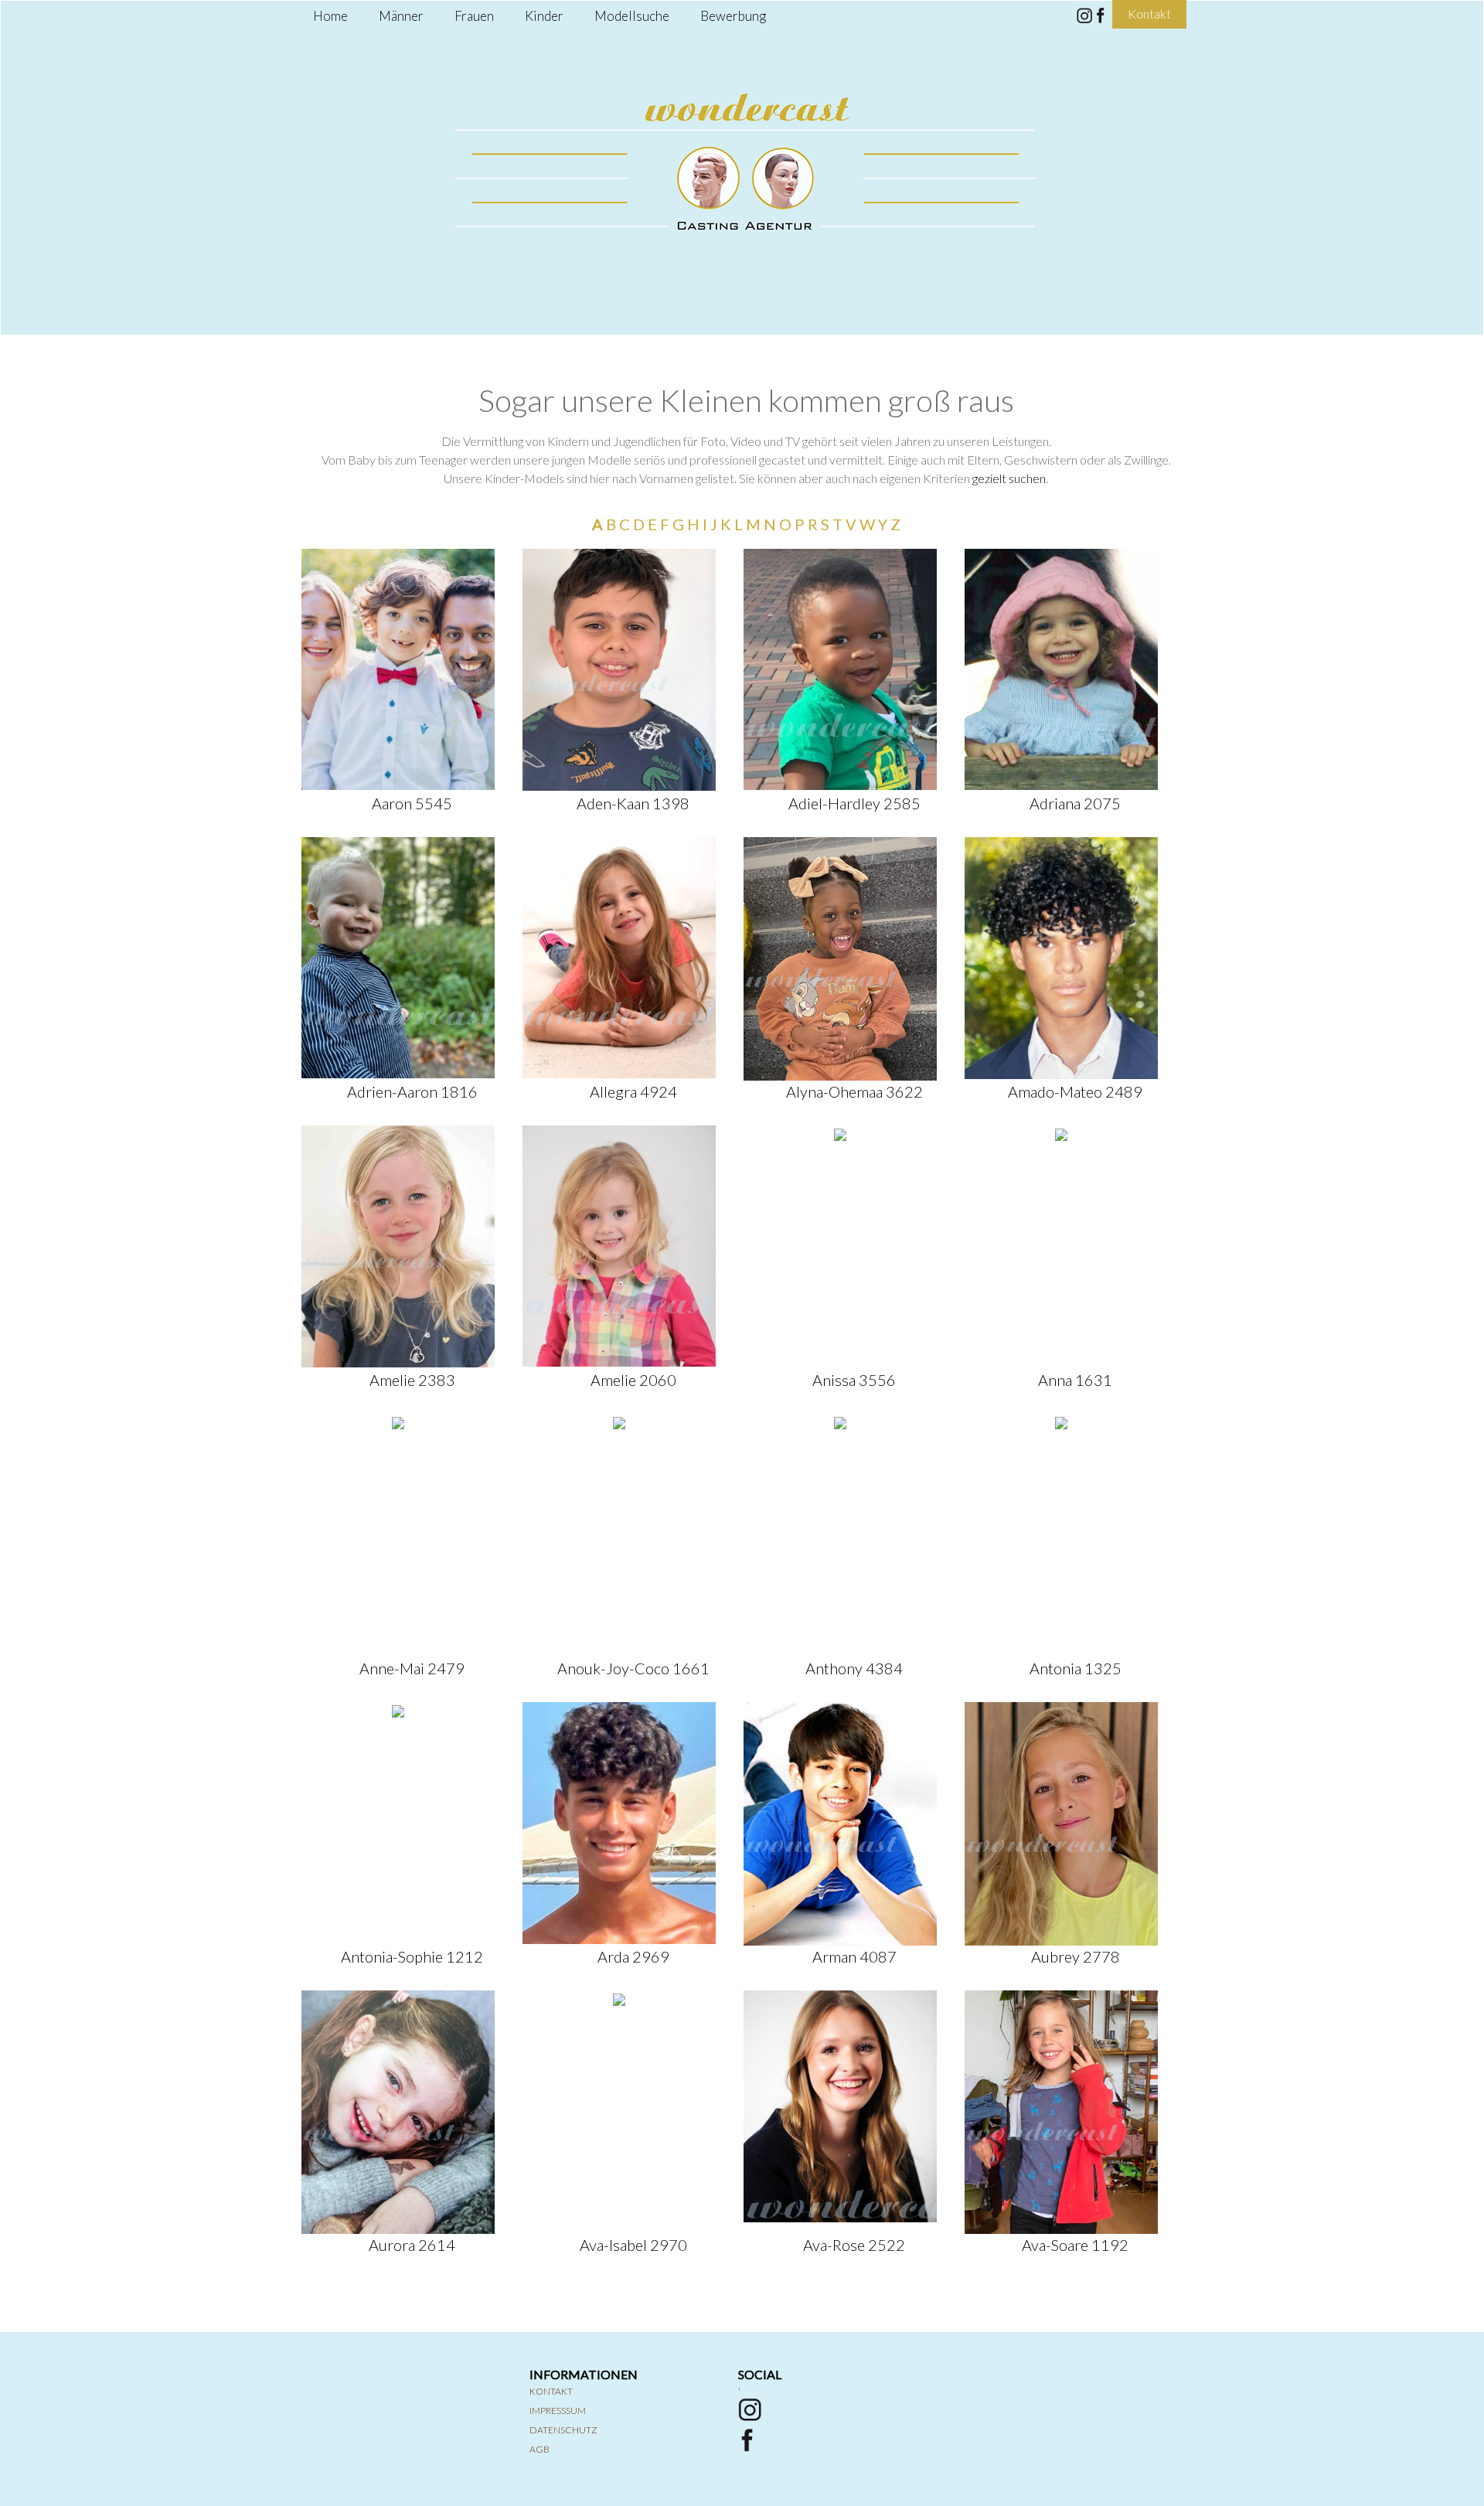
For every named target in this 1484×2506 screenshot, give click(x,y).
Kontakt (551, 2391)
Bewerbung (733, 16)
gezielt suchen (1009, 478)
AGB (539, 2449)
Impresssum (558, 2411)
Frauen (474, 16)
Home (330, 16)
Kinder (544, 16)
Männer (401, 16)
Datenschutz (563, 2430)
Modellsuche (632, 16)
